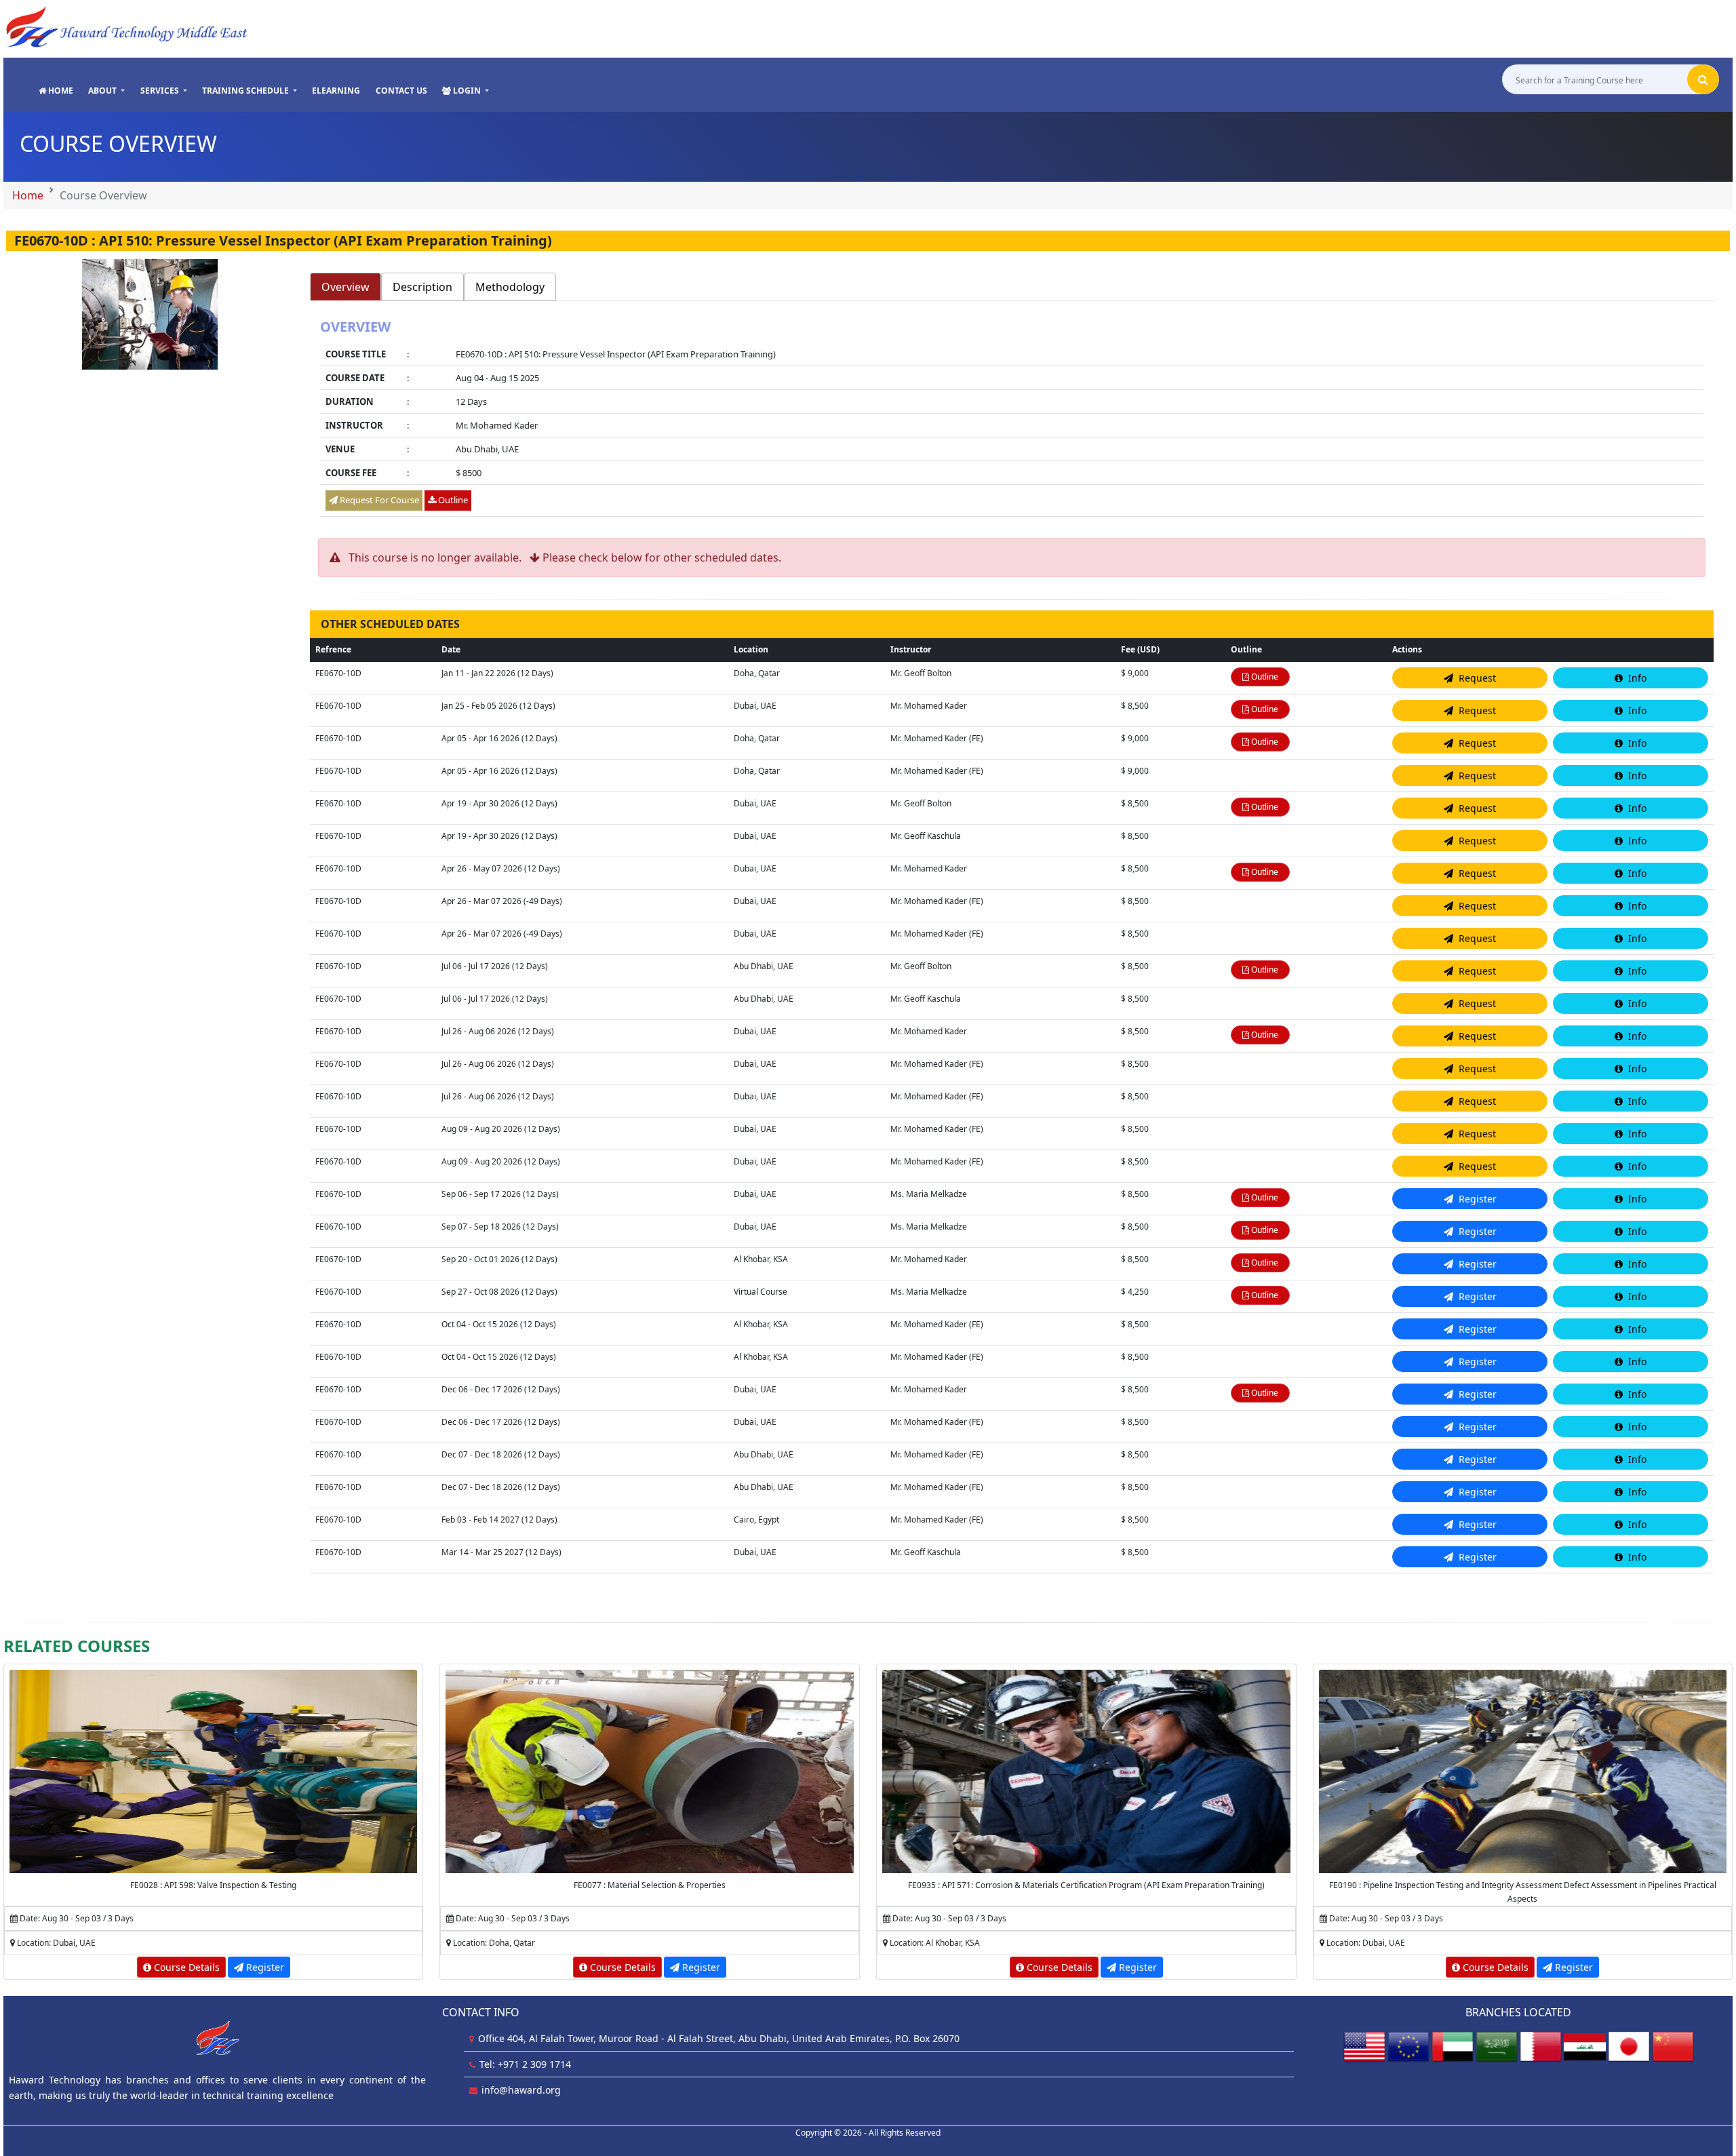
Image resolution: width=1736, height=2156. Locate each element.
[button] (106, 91)
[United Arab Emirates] (1453, 2046)
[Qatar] (1541, 2046)
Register (264, 1967)
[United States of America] (1364, 2046)
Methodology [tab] (510, 287)
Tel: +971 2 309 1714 (525, 2064)
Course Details (185, 1967)
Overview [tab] (346, 287)
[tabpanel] (1012, 419)
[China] (1673, 2046)
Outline (452, 500)
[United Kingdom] (1408, 2046)
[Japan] (1629, 2046)
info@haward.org (521, 2090)
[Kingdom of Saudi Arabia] (1497, 2046)
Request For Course (378, 500)
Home (28, 195)
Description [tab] (422, 287)
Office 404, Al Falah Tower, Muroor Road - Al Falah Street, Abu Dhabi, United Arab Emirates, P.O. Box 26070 (719, 2038)
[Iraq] (1585, 2046)
